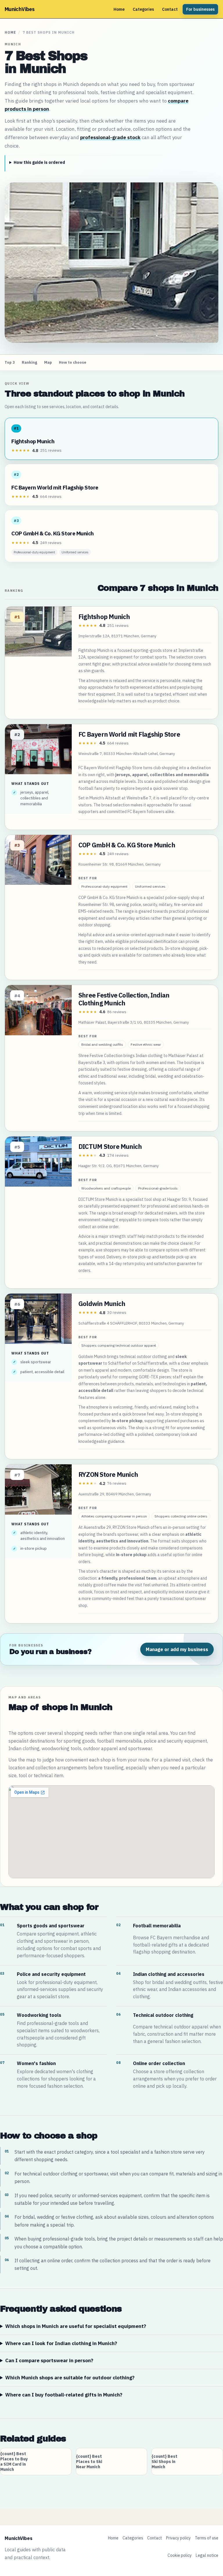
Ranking (29, 362)
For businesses (200, 9)
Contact (170, 9)
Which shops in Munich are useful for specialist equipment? (76, 2326)
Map (48, 362)
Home (119, 9)
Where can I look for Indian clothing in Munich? (61, 2343)
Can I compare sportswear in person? (49, 2360)
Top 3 (10, 362)
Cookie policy (180, 2555)
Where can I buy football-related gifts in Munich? (64, 2395)
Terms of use (207, 2538)
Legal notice (207, 2555)
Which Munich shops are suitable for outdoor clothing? (70, 2378)
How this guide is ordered (39, 162)
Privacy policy (178, 2538)
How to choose (73, 362)
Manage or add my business (177, 1649)
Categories (143, 9)
